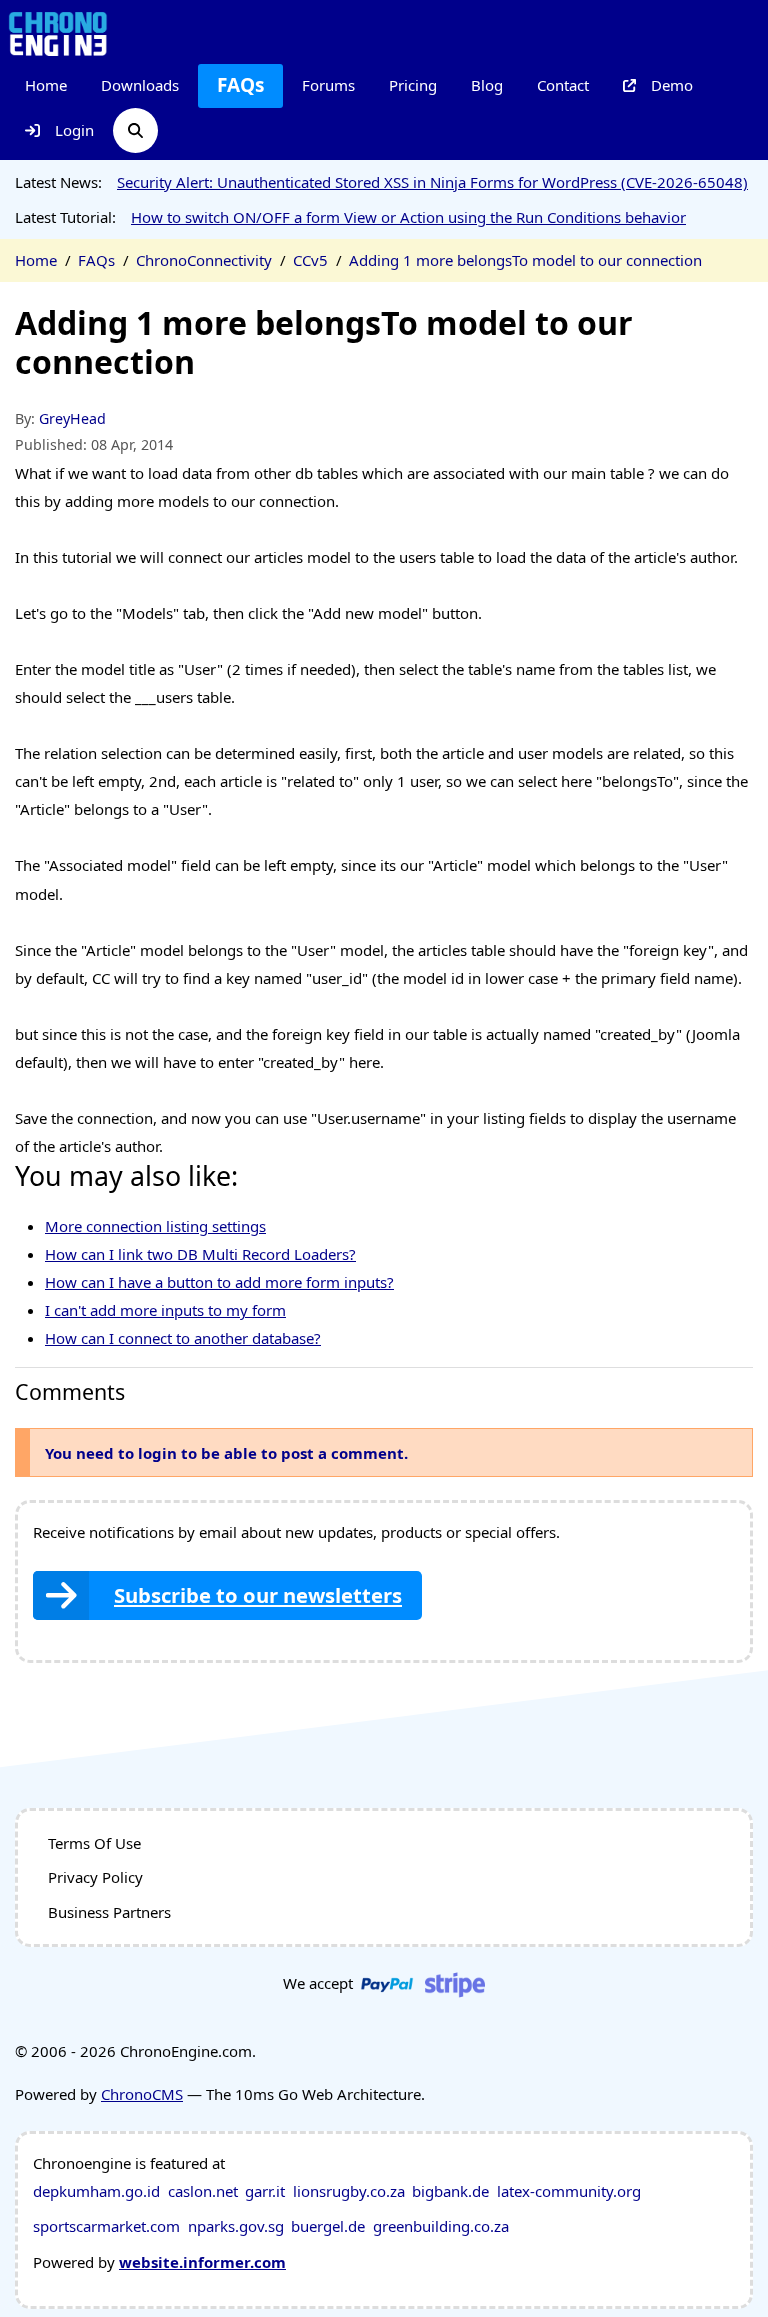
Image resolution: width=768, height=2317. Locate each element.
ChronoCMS (142, 2094)
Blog (487, 85)
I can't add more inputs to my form (165, 1310)
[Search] (135, 130)
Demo (672, 85)
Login (74, 130)
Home (46, 85)
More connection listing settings (155, 1226)
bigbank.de (450, 2191)
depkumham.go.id (96, 2191)
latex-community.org (569, 2191)
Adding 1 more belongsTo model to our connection (525, 260)
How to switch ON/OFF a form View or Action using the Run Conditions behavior (408, 217)
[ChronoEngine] (58, 32)
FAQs (240, 85)
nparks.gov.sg (236, 2226)
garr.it (265, 2191)
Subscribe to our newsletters (258, 1595)
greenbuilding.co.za (441, 2226)
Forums (328, 85)
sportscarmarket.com (106, 2226)
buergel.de (328, 2226)
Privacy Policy (95, 1877)
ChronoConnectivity (204, 260)
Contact (563, 85)
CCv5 (310, 260)
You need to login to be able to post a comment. (226, 1453)
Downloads (140, 85)
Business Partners (109, 1912)
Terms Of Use (94, 1843)
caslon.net (203, 2191)
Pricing (413, 85)
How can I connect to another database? (183, 1338)
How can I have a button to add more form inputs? (219, 1282)
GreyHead (72, 418)
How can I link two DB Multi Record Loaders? (200, 1254)
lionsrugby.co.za (349, 2191)
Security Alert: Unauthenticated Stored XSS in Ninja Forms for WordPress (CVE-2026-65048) (432, 182)
